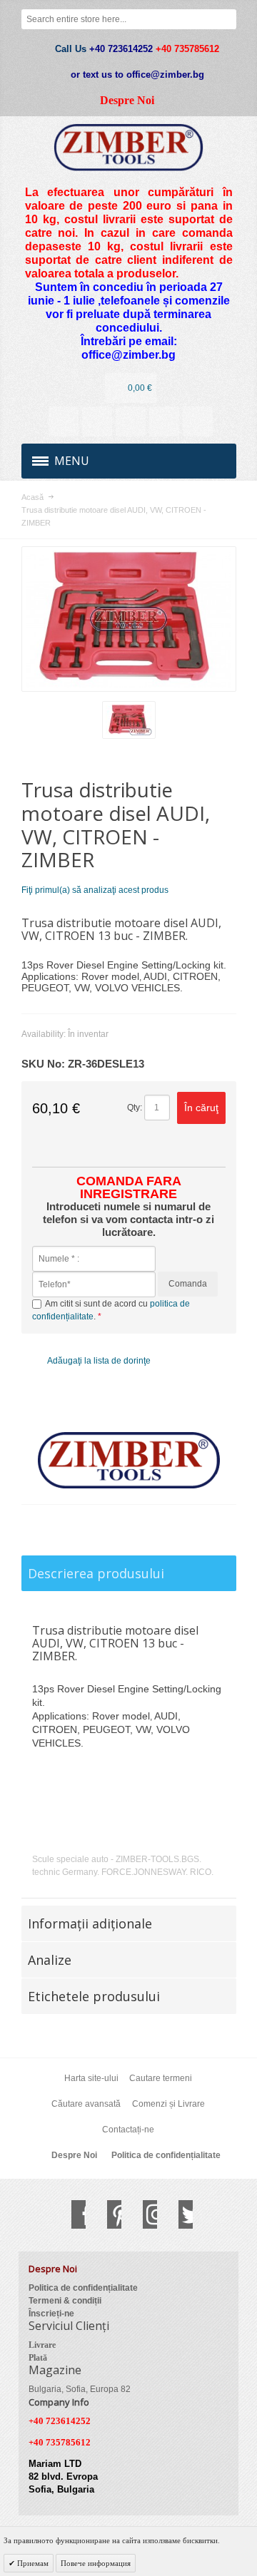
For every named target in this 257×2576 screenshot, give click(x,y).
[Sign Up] (198, 421)
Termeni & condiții (65, 2301)
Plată (38, 2358)
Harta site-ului (91, 2078)
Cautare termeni (161, 2078)
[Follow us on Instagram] (143, 2214)
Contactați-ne (128, 2130)
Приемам (32, 2563)
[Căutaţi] (226, 19)
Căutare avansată (86, 2104)
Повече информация (96, 2563)
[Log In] (164, 421)
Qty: (135, 1108)
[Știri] (97, 421)
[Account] (64, 421)
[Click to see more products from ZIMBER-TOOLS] (129, 1461)
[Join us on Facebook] (71, 2214)
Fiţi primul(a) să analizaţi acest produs (95, 890)
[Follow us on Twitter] (178, 2214)
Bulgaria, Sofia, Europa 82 (80, 2389)
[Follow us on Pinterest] (107, 2214)
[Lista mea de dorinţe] (131, 421)
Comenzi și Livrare (168, 2104)
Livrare (42, 2345)
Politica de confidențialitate (166, 2155)
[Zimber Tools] (129, 147)
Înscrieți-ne (51, 2314)
